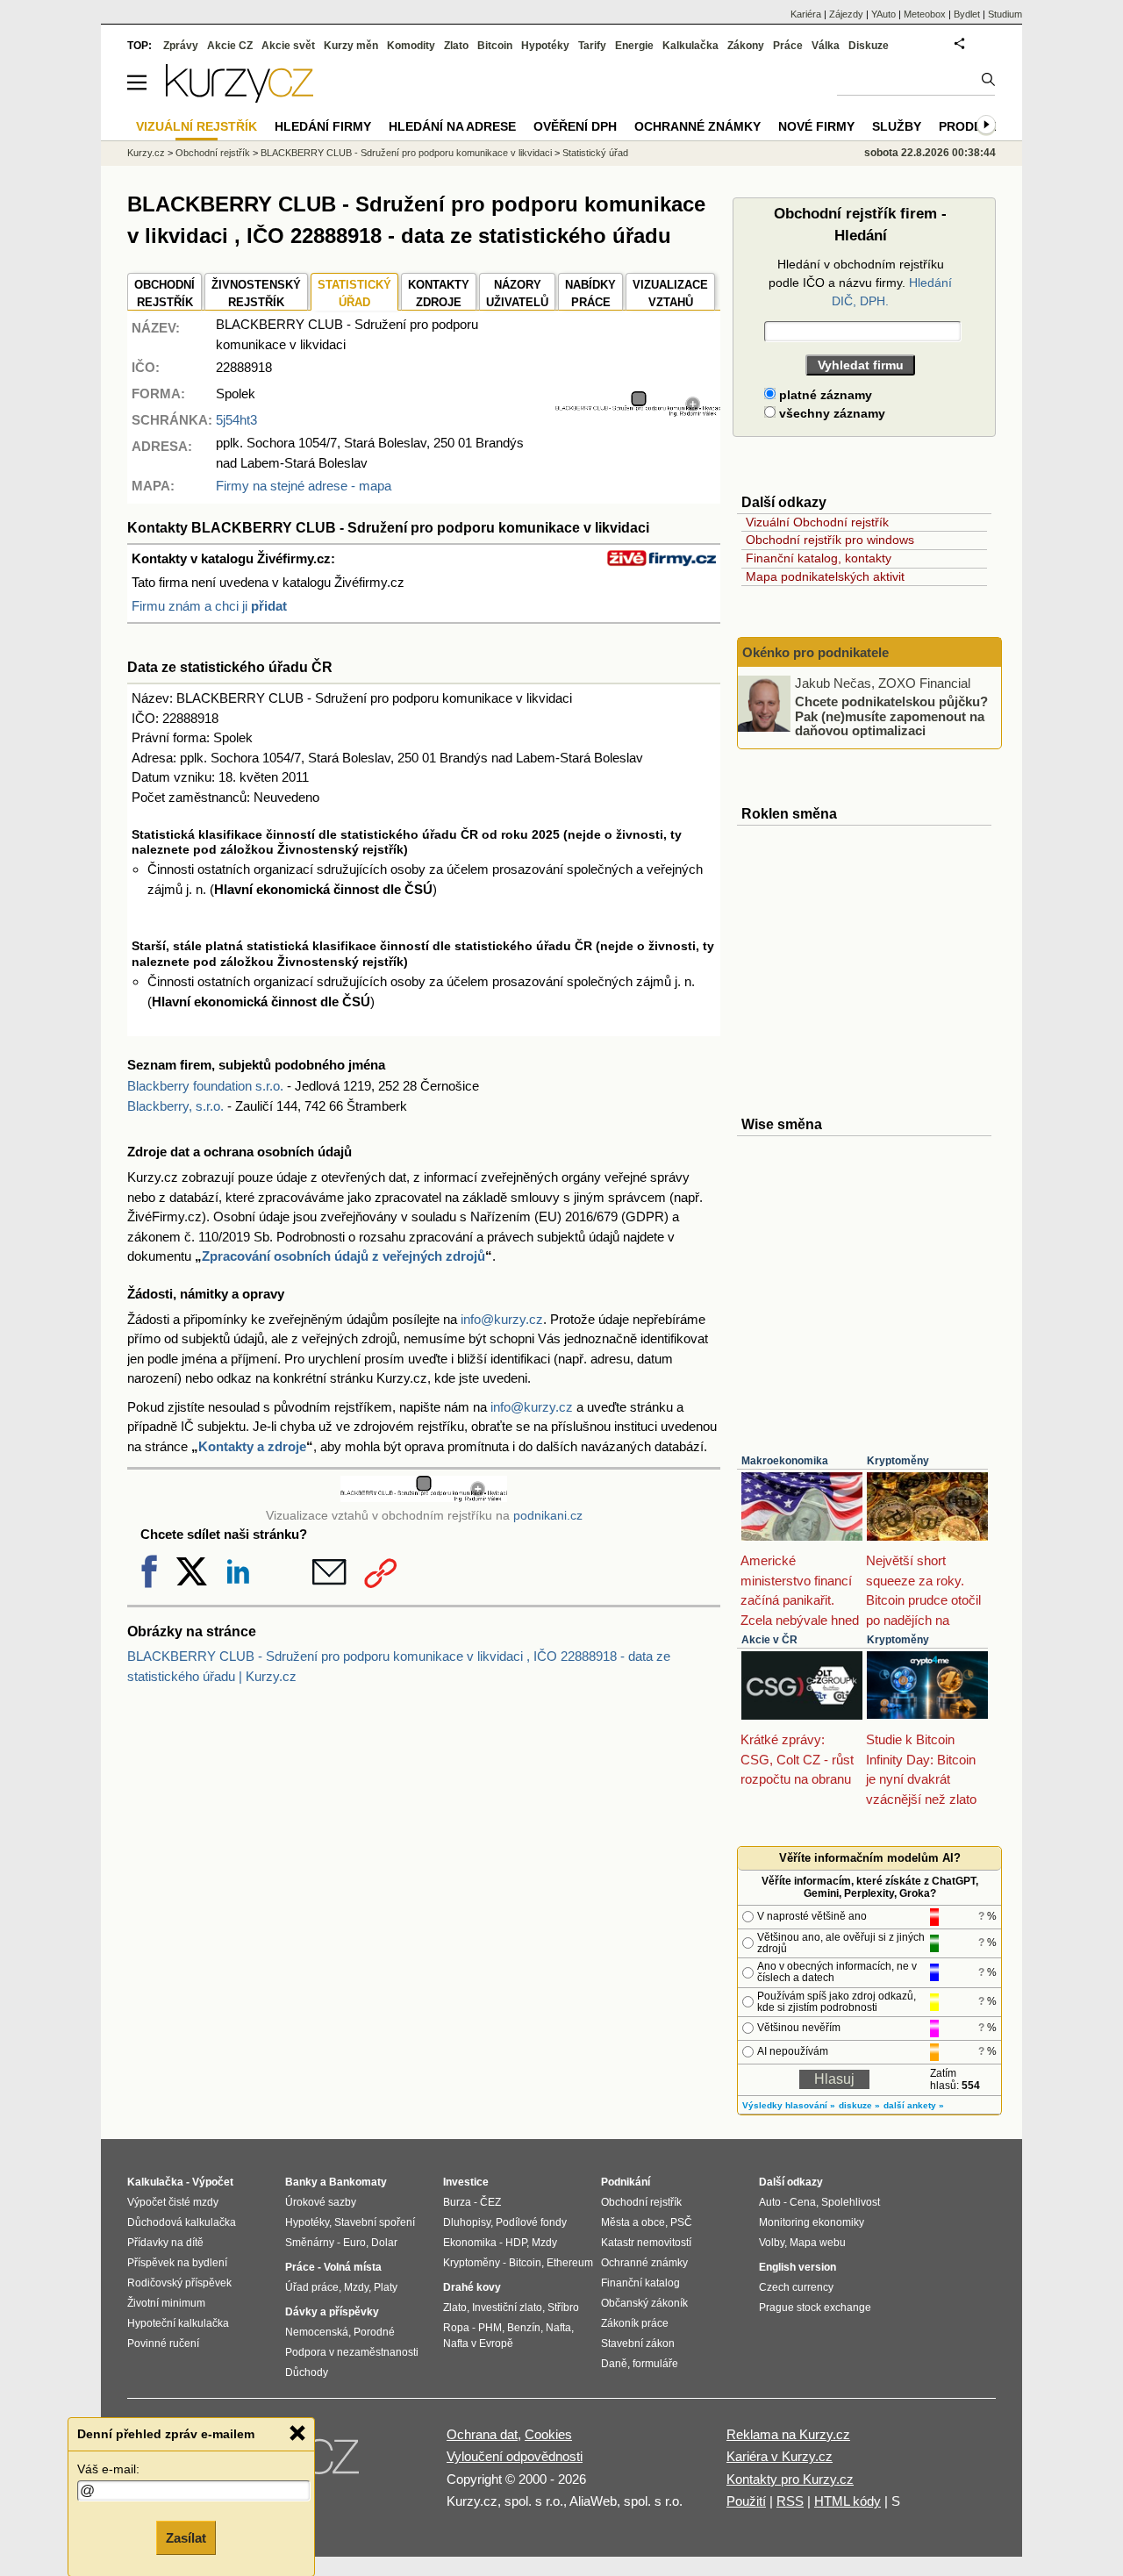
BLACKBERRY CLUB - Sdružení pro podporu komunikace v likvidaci (406, 153)
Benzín (524, 2328)
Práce (788, 46)
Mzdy (356, 2287)
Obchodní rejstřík (213, 153)
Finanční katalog (640, 2283)
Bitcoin (495, 46)
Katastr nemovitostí (646, 2243)
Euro (354, 2243)
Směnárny (310, 2243)
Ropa (456, 2328)
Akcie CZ (230, 46)
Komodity (411, 46)
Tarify (592, 46)
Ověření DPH (575, 126)
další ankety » (914, 2105)
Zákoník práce (635, 2323)
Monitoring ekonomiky (812, 2222)
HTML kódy (848, 2501)
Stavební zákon (638, 2343)
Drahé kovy (472, 2287)
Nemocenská (317, 2332)
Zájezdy (846, 14)
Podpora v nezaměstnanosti (352, 2352)
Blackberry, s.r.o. (175, 1106)
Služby (897, 126)
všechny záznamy (830, 413)
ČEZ (490, 2202)
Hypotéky (545, 46)
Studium (1005, 14)
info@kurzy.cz (502, 1319)
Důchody (307, 2372)
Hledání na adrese (452, 126)
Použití (746, 2501)
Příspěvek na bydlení (177, 2263)
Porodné (374, 2332)
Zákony (746, 46)
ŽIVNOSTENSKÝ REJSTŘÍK (256, 293)
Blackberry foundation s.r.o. (205, 1086)
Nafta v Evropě (478, 2343)
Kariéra (806, 14)
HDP (516, 2243)
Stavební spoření (375, 2222)
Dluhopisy (467, 2222)
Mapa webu (818, 2243)
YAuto (883, 14)
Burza (457, 2202)
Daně (614, 2364)
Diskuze (869, 46)
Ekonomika (470, 2243)
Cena (803, 2202)
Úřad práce (312, 2287)
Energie (634, 46)
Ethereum (570, 2263)
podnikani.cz (548, 1516)
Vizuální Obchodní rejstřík (817, 522)
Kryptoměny (898, 1461)
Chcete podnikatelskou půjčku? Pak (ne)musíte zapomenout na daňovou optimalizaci (891, 716)
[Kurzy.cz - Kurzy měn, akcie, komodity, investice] (240, 98)
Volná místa (353, 2267)
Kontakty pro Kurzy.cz (790, 2479)
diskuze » (859, 2105)
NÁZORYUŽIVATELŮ (517, 293)
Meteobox (925, 14)
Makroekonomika (785, 1461)
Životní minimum (166, 2303)
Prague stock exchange (815, 2308)
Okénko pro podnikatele (815, 652)
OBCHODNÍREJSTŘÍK (165, 293)
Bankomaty (358, 2182)
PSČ (681, 2222)
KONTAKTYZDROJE (439, 293)
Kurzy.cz (146, 153)
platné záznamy (824, 395)
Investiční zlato (507, 2308)
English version (798, 2267)
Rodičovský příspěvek (179, 2283)
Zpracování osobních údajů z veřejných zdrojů (343, 1256)
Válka (826, 46)
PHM (490, 2328)
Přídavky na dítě (165, 2243)
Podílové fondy (531, 2222)
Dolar (384, 2243)
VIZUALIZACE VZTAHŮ (670, 293)
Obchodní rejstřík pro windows (830, 540)
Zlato (456, 46)
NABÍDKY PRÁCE (590, 293)
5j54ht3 (236, 420)
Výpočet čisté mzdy (173, 2202)
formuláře (655, 2364)
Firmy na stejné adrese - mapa (304, 486)
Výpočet (213, 2182)
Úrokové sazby (321, 2202)
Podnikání (626, 2182)
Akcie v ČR (769, 1640)
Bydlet (967, 14)
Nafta (558, 2328)
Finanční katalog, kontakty (819, 558)
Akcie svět (288, 46)
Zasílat (186, 2538)
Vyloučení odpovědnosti (515, 2456)
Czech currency (796, 2287)
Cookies (548, 2434)
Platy (386, 2287)
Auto (770, 2202)
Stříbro (563, 2308)
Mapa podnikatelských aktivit (825, 576)
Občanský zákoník (644, 2303)
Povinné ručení (163, 2343)
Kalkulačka (690, 46)
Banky (301, 2182)
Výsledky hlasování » (789, 2105)
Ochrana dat (482, 2434)
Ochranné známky (697, 126)
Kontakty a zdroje (252, 1446)
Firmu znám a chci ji (209, 606)
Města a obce (633, 2222)
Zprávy (181, 46)
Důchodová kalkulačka (182, 2222)
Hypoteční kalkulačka (178, 2323)
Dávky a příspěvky (332, 2312)
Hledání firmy (323, 126)
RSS (790, 2501)
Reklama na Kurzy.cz (788, 2434)
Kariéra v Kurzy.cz (780, 2456)
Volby (772, 2243)
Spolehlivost (851, 2202)
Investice (466, 2182)
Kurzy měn (351, 46)
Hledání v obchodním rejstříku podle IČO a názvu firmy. (860, 283)
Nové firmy (816, 126)
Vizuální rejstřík (197, 126)
